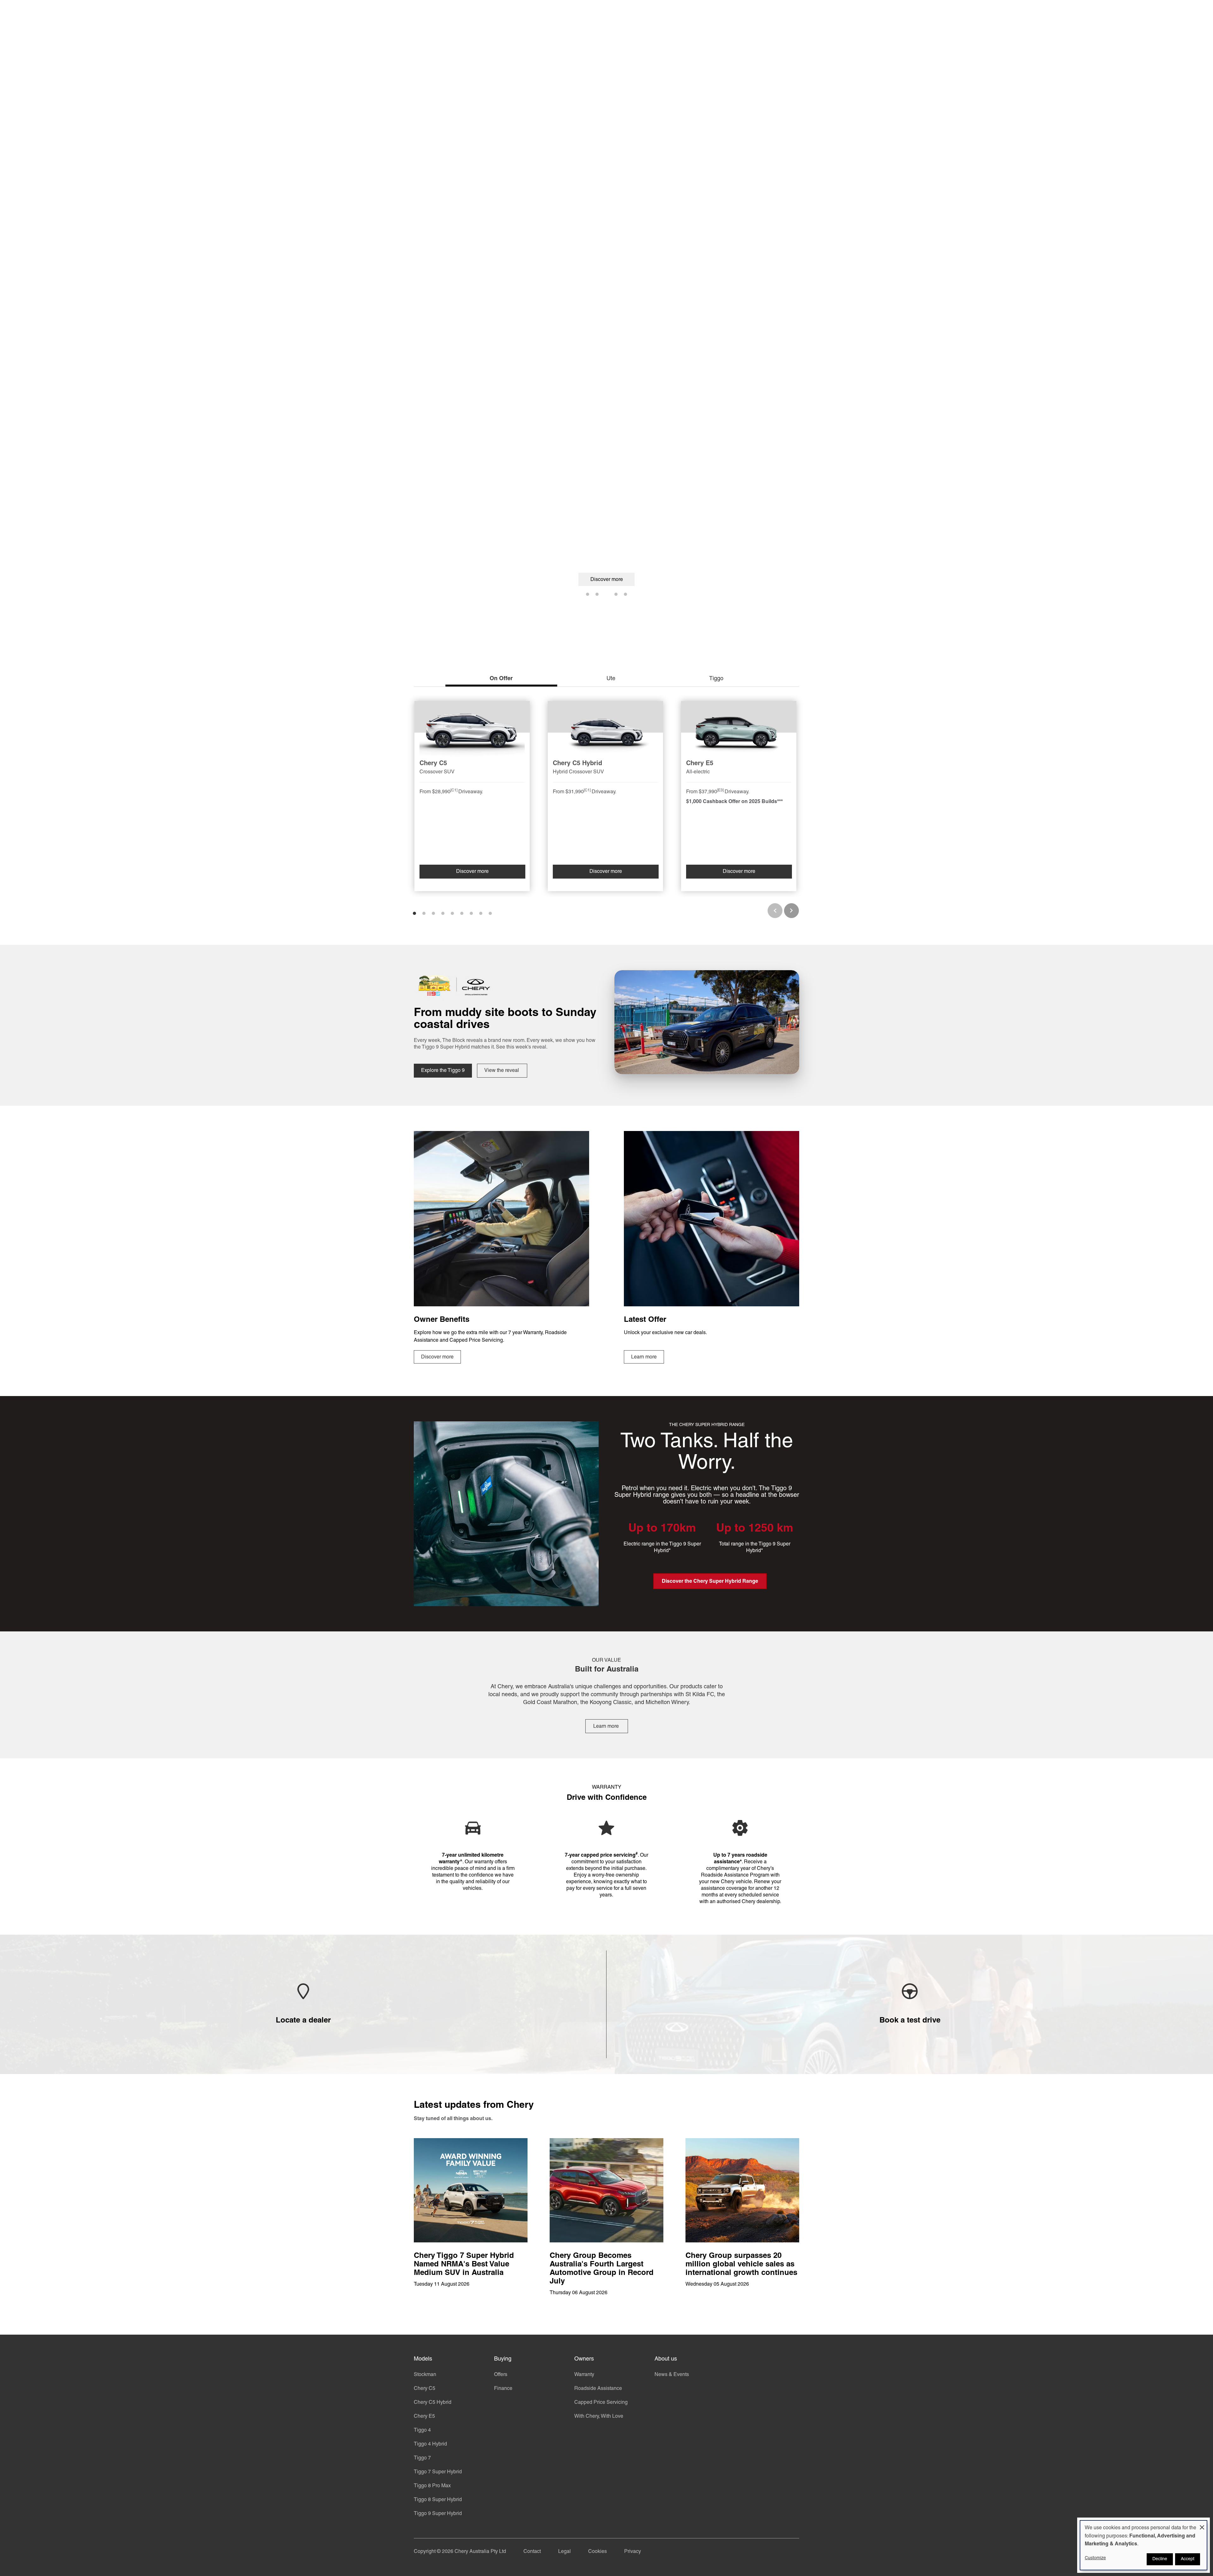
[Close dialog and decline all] (1202, 2525)
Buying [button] (537, 13)
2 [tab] (597, 594)
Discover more (607, 580)
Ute (611, 679)
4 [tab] (616, 594)
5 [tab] (625, 594)
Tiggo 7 (422, 2458)
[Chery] (442, 13)
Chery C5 (425, 2389)
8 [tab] (481, 913)
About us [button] (621, 13)
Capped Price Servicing (601, 2403)
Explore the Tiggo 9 (443, 1071)
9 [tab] (490, 913)
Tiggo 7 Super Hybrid (438, 2472)
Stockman (425, 2375)
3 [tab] (606, 594)
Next (791, 911)
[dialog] (1144, 2545)
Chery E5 (424, 2416)
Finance (503, 2389)
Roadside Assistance (598, 2389)
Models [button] (497, 13)
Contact (532, 2552)
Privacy (633, 2552)
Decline (1160, 2559)
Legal (564, 2552)
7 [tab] (471, 913)
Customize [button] (1095, 2558)
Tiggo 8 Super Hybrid (438, 2500)
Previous (775, 911)
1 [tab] (588, 594)
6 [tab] (462, 913)
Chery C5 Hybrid (433, 2403)
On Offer (501, 679)
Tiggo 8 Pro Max (432, 2486)
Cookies (597, 2552)
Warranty (584, 2375)
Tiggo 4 (422, 2430)
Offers (501, 2375)
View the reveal (502, 1071)
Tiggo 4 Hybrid (430, 2444)
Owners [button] (577, 13)
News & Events (672, 2375)
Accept (1188, 2559)
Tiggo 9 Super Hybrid (438, 2514)
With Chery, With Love (599, 2416)
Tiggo (716, 679)
